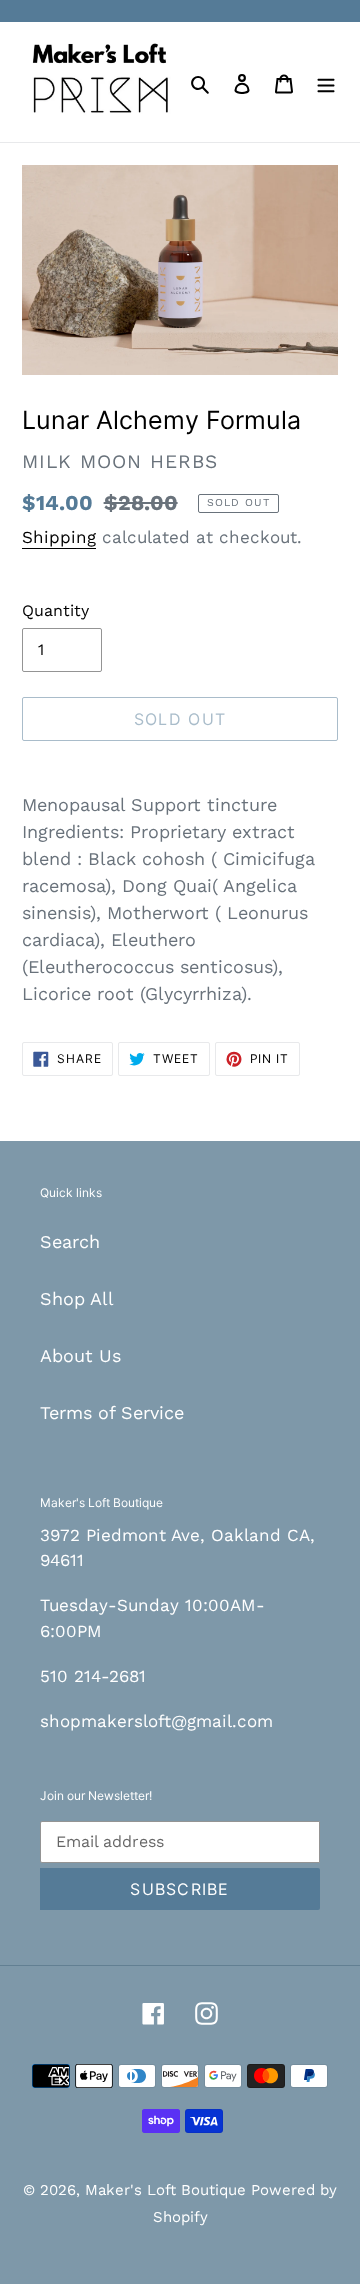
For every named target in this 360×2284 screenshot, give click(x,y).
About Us (80, 1355)
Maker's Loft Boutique (168, 2190)
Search (70, 1241)
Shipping (59, 537)
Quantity (55, 610)
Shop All (77, 1298)
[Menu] (326, 81)
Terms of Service (112, 1412)
